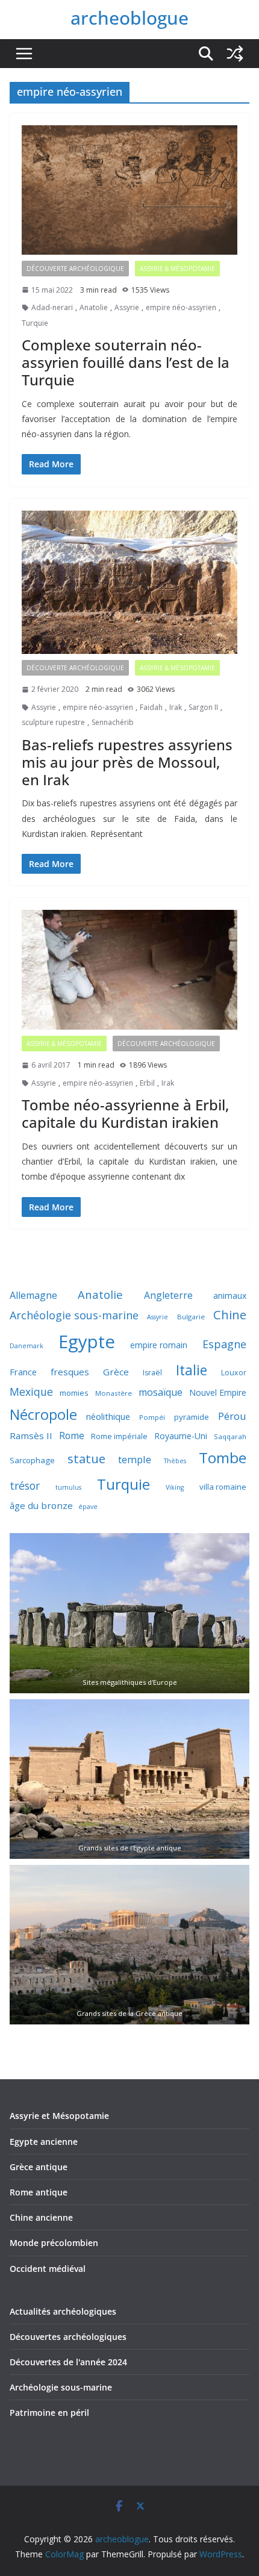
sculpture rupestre (53, 722)
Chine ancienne (41, 2217)
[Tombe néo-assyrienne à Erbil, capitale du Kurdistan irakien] (129, 970)
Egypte (87, 1342)
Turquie (35, 323)
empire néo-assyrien (181, 307)
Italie (192, 1370)
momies (74, 1393)
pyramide (192, 1417)
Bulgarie (191, 1317)
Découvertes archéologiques (68, 2337)
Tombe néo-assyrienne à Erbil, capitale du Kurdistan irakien (125, 1113)
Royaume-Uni (181, 1436)
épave (88, 1507)
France (23, 1372)
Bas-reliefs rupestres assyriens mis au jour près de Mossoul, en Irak (127, 762)
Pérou (232, 1416)
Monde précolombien (54, 2243)
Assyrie (127, 307)
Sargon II (203, 707)
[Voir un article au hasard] (235, 54)
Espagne (224, 1344)
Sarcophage (32, 1460)
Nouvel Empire (218, 1392)
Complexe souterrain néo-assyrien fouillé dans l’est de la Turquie (126, 362)
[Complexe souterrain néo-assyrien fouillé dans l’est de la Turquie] (129, 190)
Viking (175, 1487)
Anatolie (94, 307)
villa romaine (223, 1487)
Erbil (147, 1083)
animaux (230, 1296)
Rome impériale (119, 1436)
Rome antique (39, 2192)
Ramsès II (31, 1436)
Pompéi (152, 1417)
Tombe (223, 1458)
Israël (152, 1373)
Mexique (31, 1392)
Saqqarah (230, 1436)
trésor (25, 1486)
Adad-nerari (52, 307)
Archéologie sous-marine (74, 1315)
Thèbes (175, 1461)
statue (86, 1458)
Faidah (151, 707)
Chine (230, 1315)
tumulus (68, 1487)
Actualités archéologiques (63, 2311)
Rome (72, 1436)
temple (135, 1459)
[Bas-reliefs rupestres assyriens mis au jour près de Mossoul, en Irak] (129, 583)
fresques (70, 1372)
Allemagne (33, 1295)
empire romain (159, 1345)
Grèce (116, 1372)
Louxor (234, 1373)
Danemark (27, 1346)
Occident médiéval (48, 2269)
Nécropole (43, 1414)
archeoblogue (129, 18)
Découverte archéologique (75, 269)
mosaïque (161, 1392)
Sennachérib (113, 722)
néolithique (108, 1416)
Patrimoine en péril (49, 2413)
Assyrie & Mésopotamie (177, 269)
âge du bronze (41, 1505)
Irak (176, 707)
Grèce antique (39, 2167)
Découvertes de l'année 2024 (68, 2362)
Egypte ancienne (44, 2142)
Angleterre (168, 1295)
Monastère (114, 1393)
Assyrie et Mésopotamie (59, 2116)
